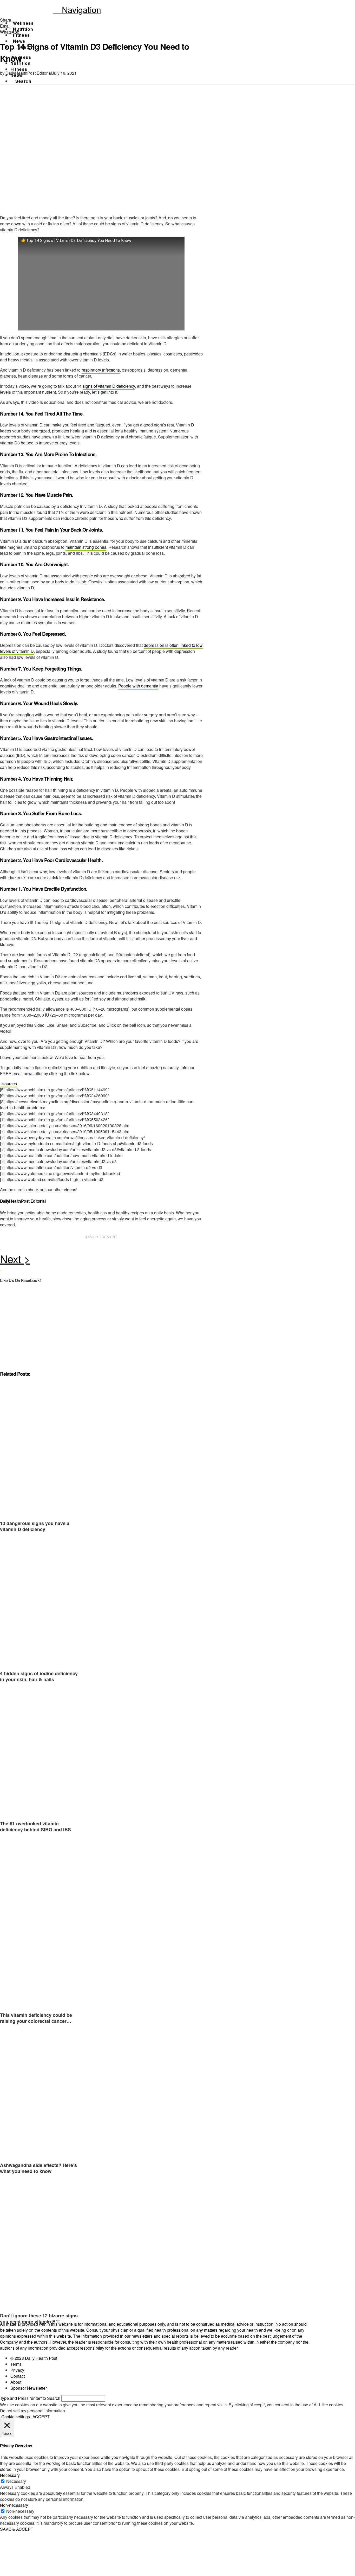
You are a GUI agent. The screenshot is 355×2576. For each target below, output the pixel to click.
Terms (16, 2364)
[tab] (8, 1084)
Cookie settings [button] (16, 2417)
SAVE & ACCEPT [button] (17, 2529)
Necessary (16, 2481)
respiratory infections (101, 370)
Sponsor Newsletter (29, 2388)
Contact (18, 2376)
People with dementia (138, 686)
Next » (101, 1260)
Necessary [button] (10, 2475)
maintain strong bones (86, 547)
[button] (77, 9)
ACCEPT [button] (41, 2417)
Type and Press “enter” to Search (30, 2398)
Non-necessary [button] (14, 2505)
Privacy (17, 2370)
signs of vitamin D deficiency (109, 386)
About (16, 2382)
